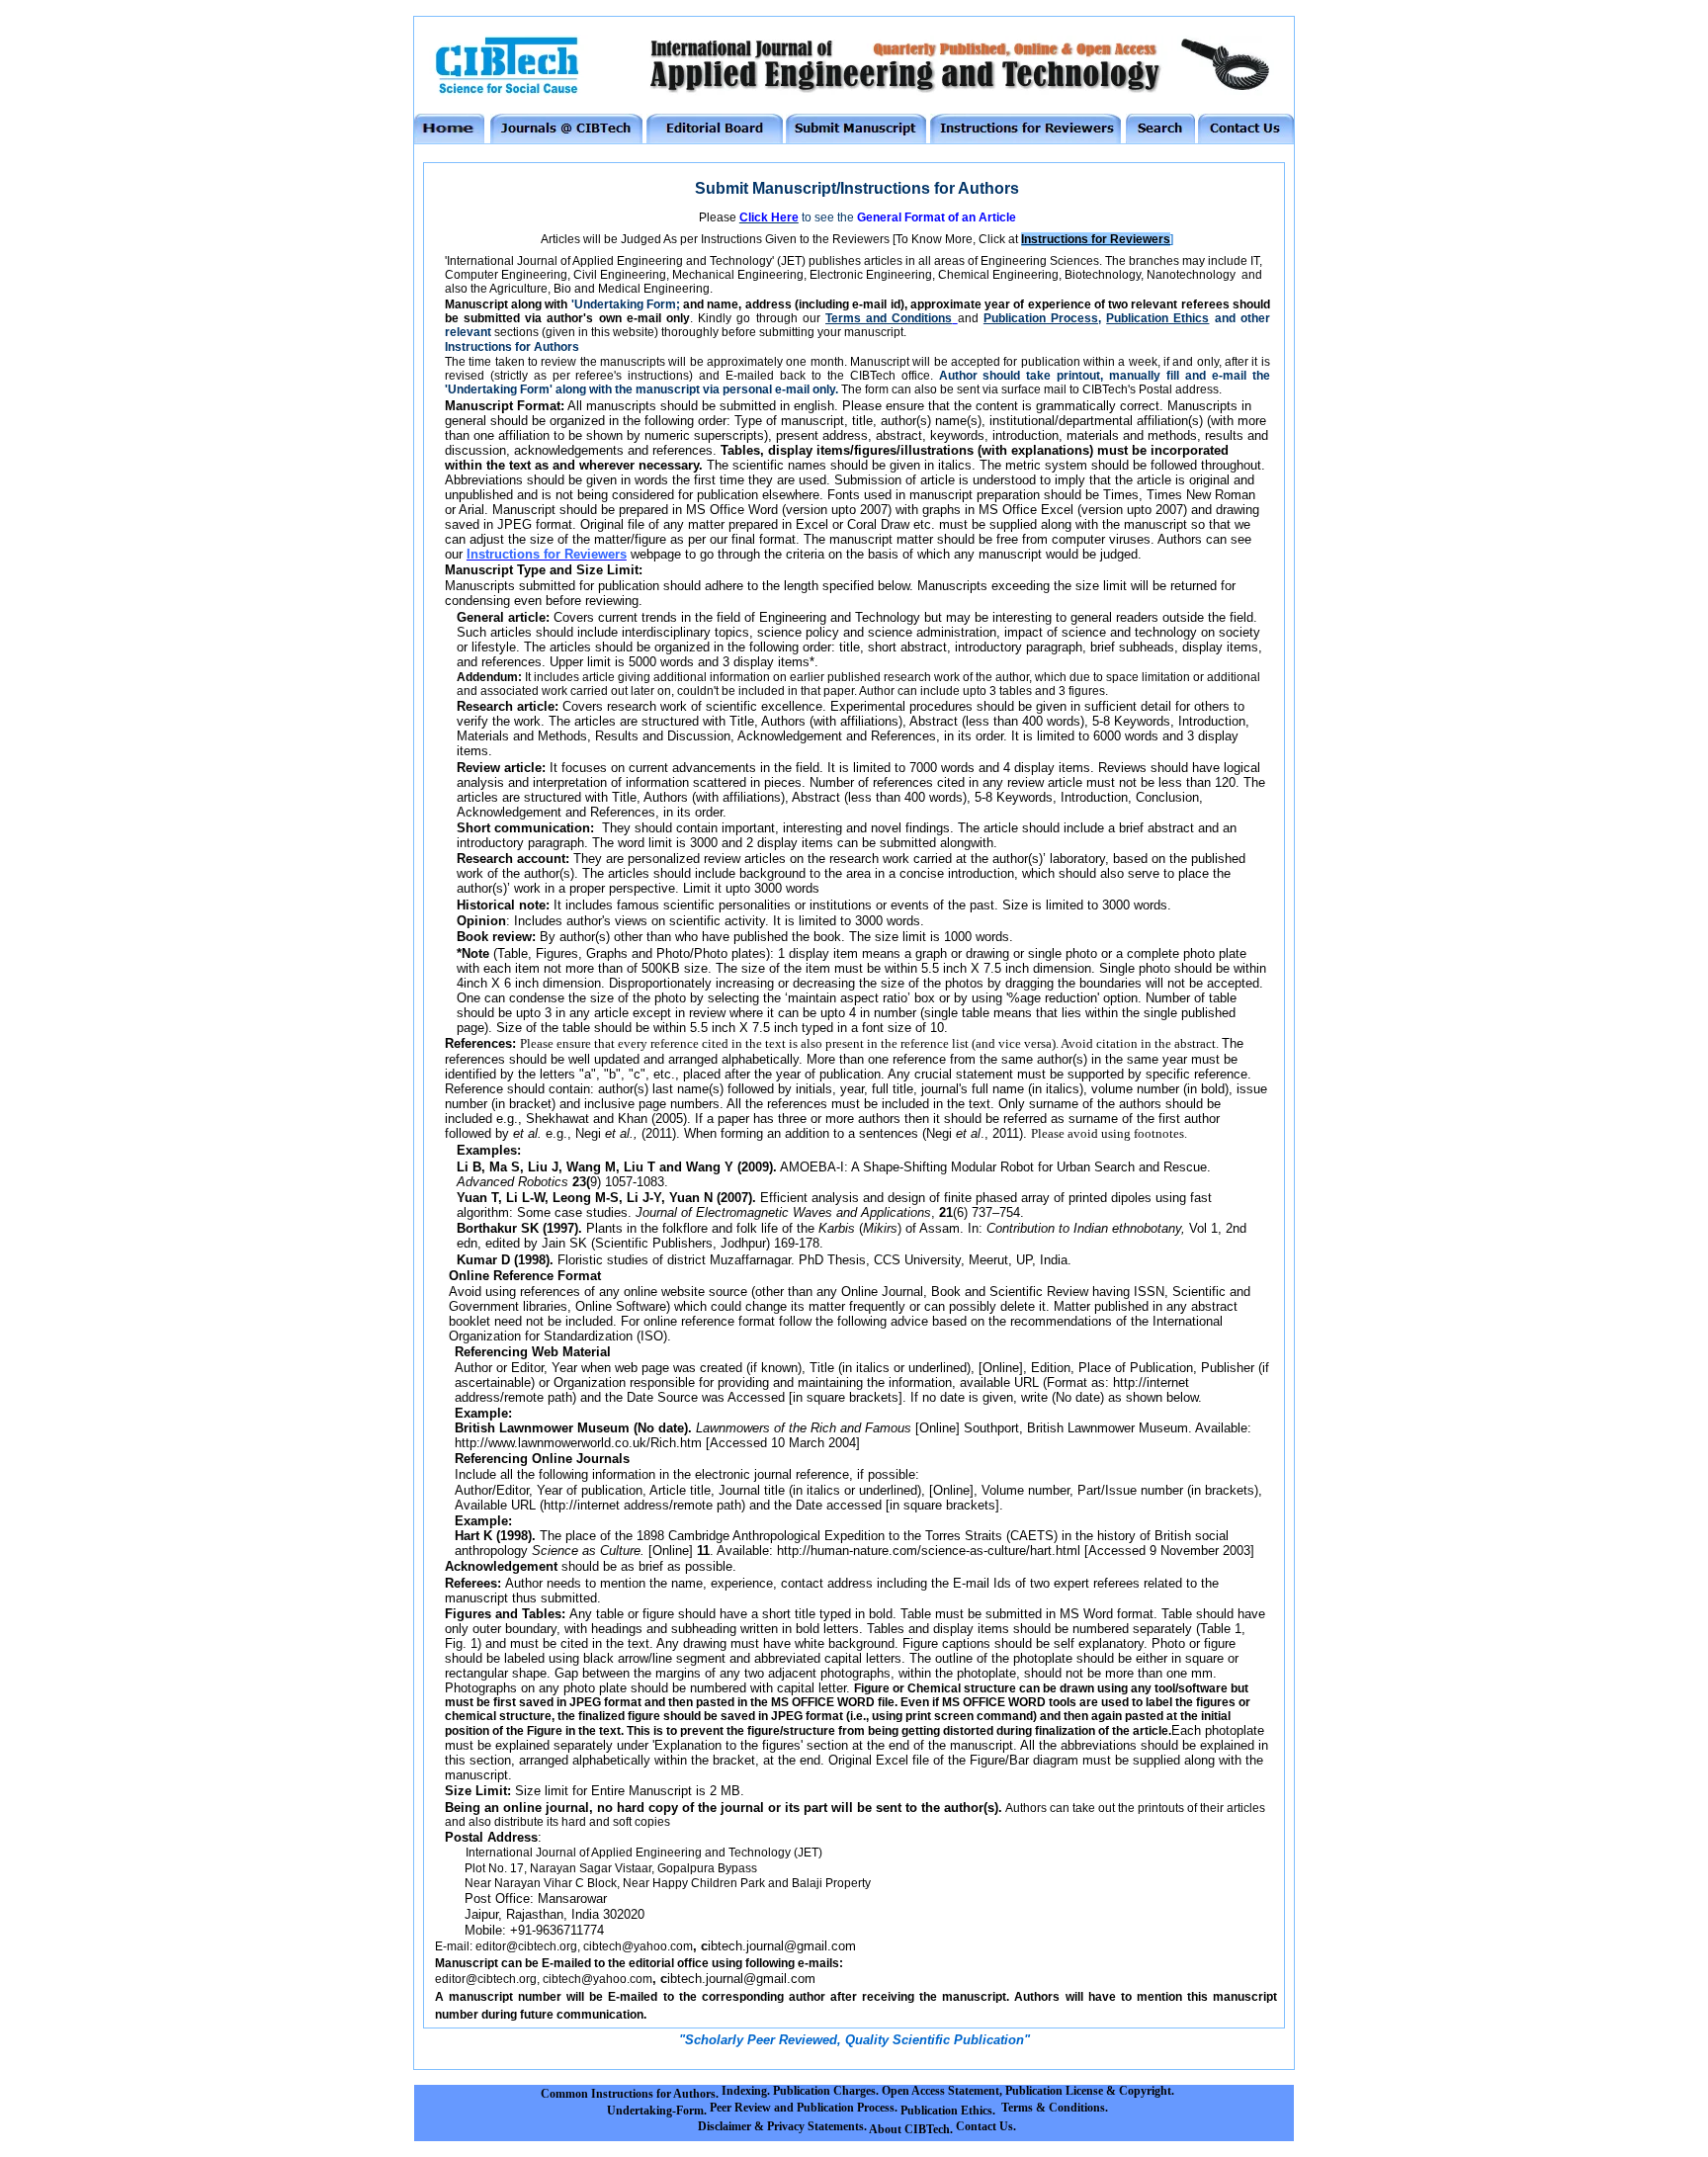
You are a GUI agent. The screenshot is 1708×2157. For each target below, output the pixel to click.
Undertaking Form (625, 304)
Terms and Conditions (889, 318)
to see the (907, 217)
